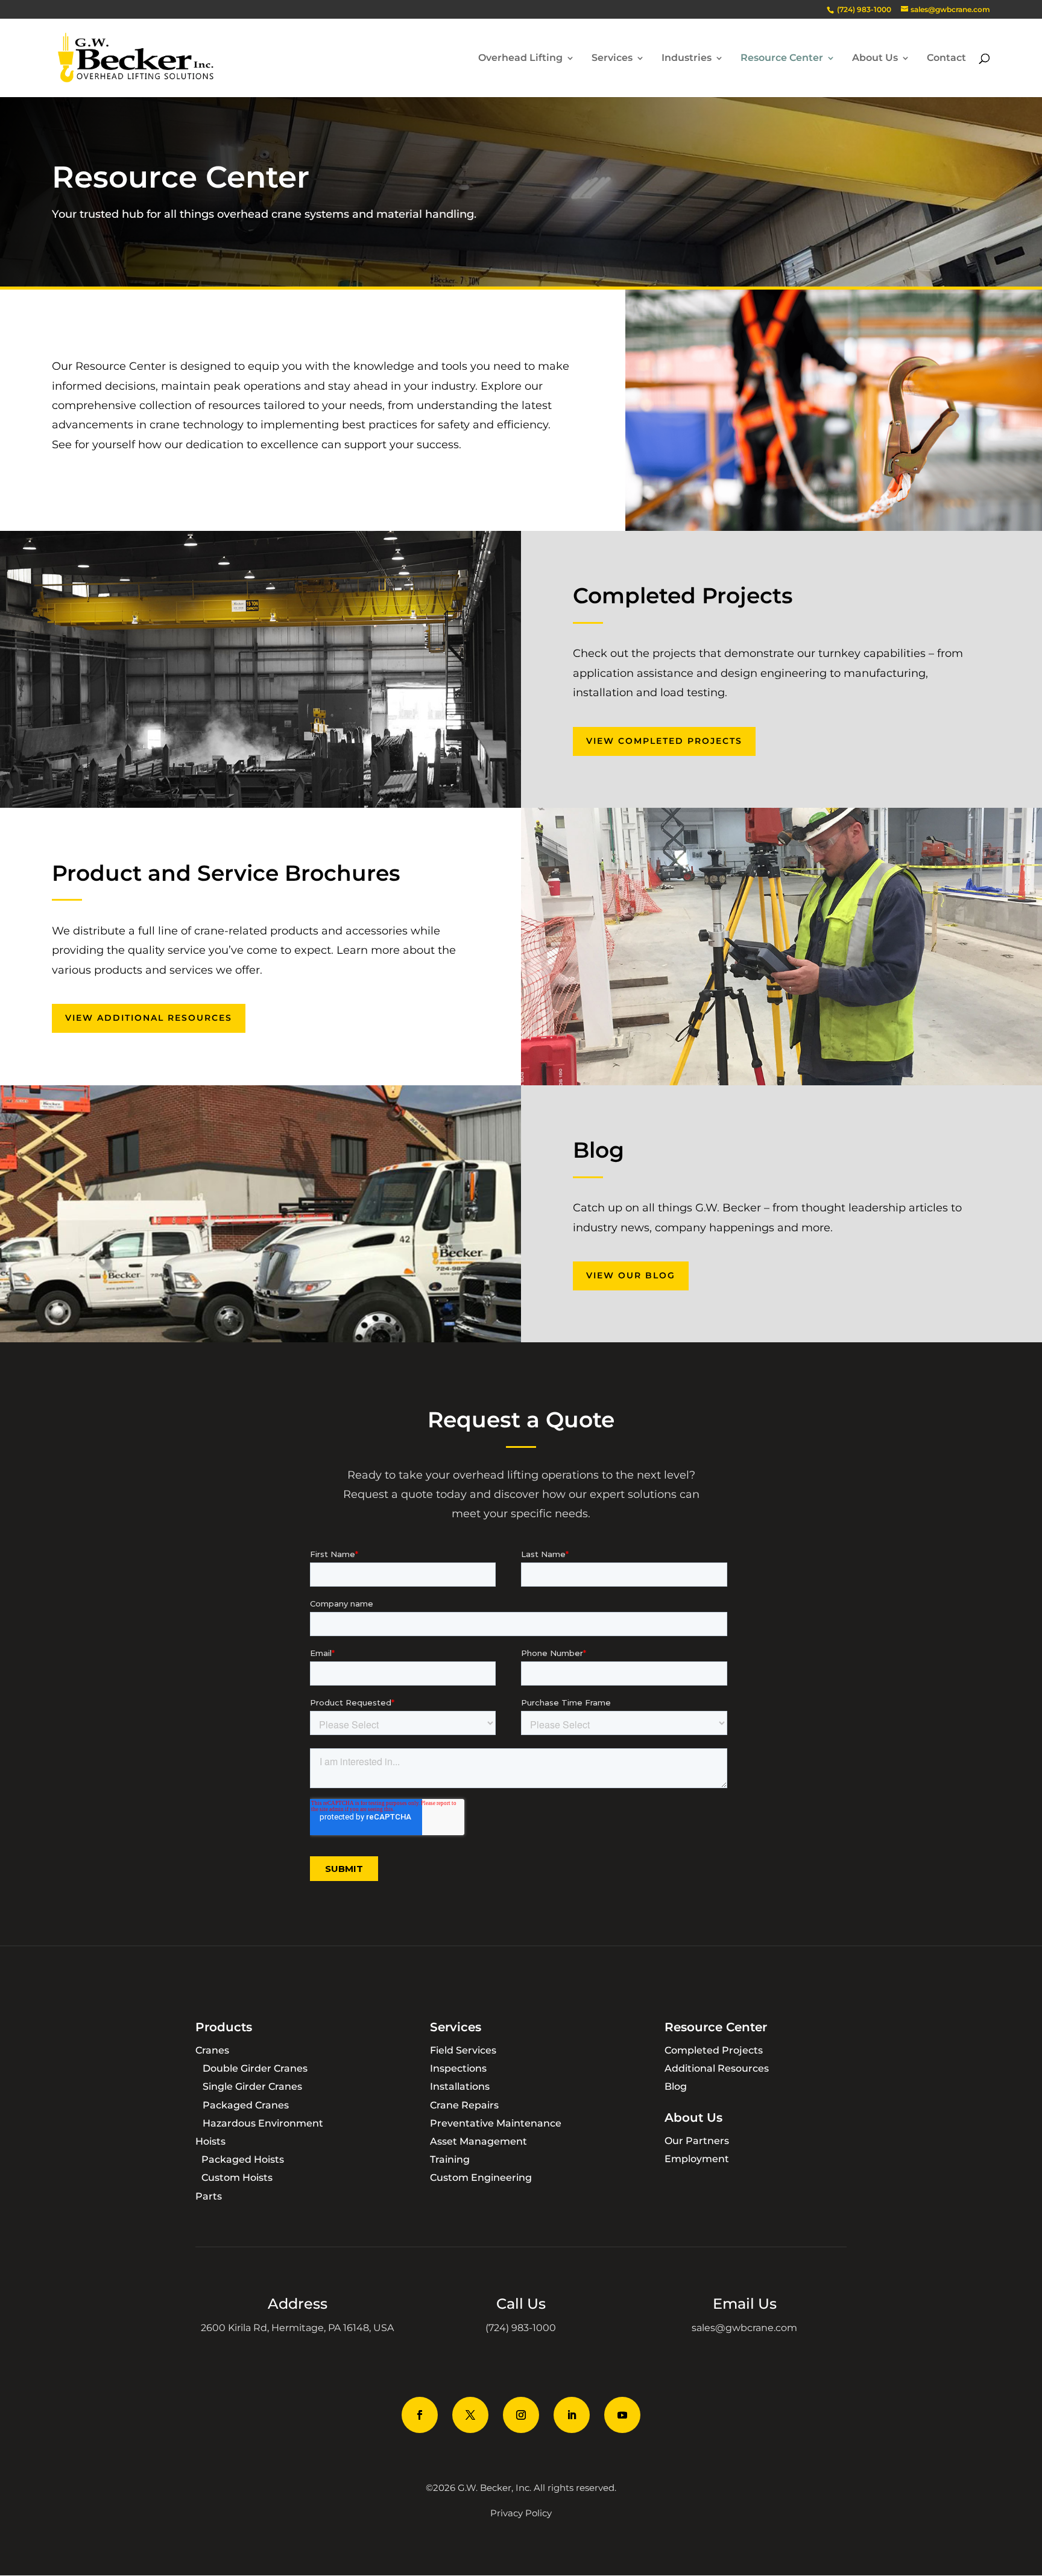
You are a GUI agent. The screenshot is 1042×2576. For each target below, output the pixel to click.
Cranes (212, 2050)
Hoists (210, 2141)
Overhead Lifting (520, 59)
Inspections (458, 2068)
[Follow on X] (470, 2415)
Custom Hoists (237, 2178)
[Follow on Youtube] (622, 2415)
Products (224, 2027)
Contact (946, 59)
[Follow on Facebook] (420, 2415)
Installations (460, 2086)
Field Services (463, 2050)
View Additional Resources (149, 1018)
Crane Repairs (464, 2105)
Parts (209, 2196)
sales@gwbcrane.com (744, 2328)
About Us (875, 59)
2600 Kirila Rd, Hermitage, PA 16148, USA (297, 2328)
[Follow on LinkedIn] (572, 2415)
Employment (697, 2159)
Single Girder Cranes (252, 2086)
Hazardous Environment (263, 2123)
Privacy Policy (521, 2513)
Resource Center (782, 59)
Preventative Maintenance (496, 2123)
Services (612, 59)
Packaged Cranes (246, 2105)
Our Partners (697, 2141)
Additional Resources (717, 2068)
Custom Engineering (481, 2178)
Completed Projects (714, 2050)
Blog (676, 2086)
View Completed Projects (664, 741)
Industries (687, 59)
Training (450, 2159)
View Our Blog (631, 1275)
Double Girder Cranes (255, 2068)
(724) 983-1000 (521, 2328)
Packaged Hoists (243, 2159)
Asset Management (478, 2141)
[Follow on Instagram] (521, 2415)
